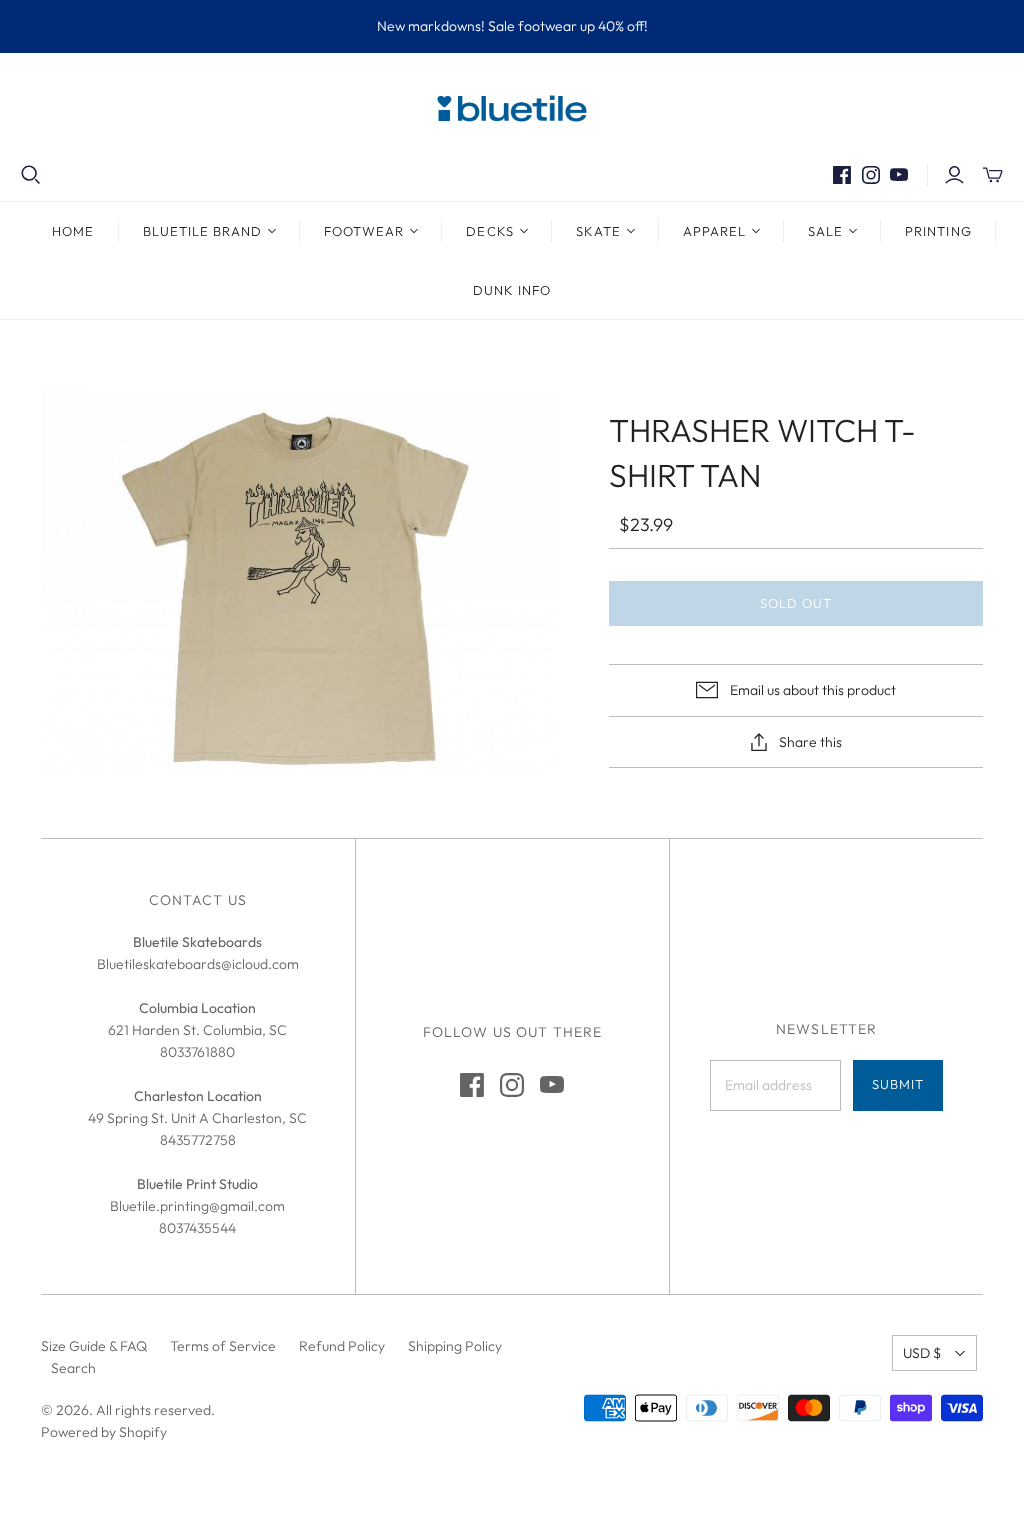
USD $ (922, 1353)
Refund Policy (342, 1346)
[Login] (954, 175)
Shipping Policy (455, 1346)
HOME (73, 231)
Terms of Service (223, 1346)
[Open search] (31, 175)
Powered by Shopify (104, 1432)
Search (73, 1368)
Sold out (796, 603)
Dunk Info (512, 290)
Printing (938, 231)
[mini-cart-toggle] (993, 175)
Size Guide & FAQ (94, 1346)
